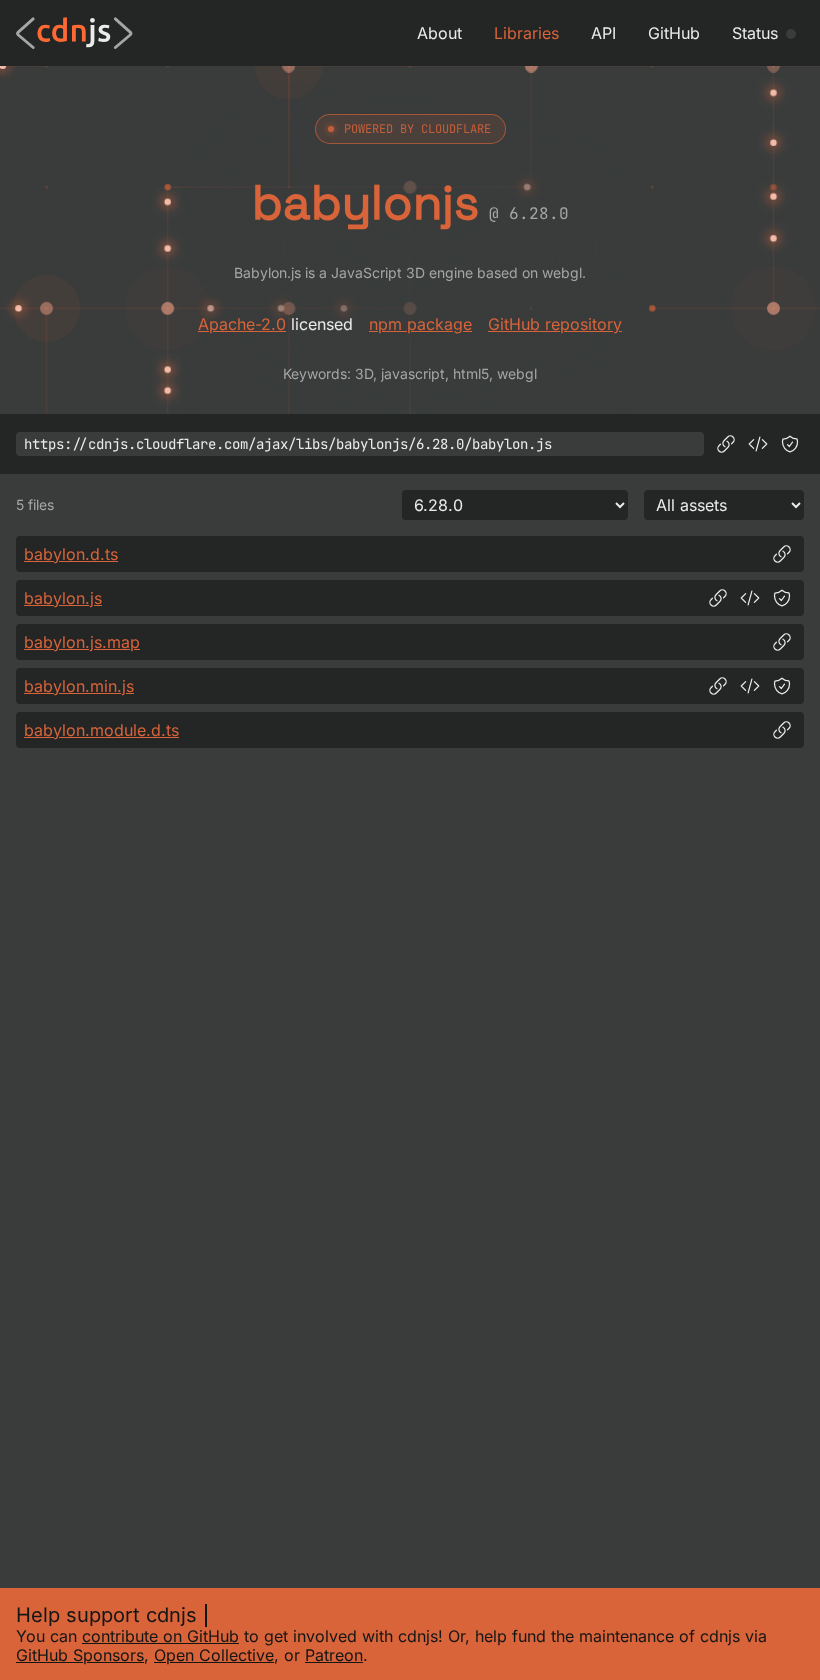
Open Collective (214, 1655)
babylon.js (63, 598)
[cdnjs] (74, 33)
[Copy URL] (726, 444)
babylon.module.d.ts (101, 730)
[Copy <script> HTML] (758, 444)
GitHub (674, 33)
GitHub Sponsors (80, 1655)
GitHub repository (555, 324)
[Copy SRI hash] (790, 444)
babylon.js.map (82, 642)
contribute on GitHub (160, 1636)
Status (755, 33)
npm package (420, 324)
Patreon (334, 1655)
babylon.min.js (79, 686)
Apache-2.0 (242, 324)
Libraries (526, 33)
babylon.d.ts (71, 554)
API (603, 33)
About (439, 33)
